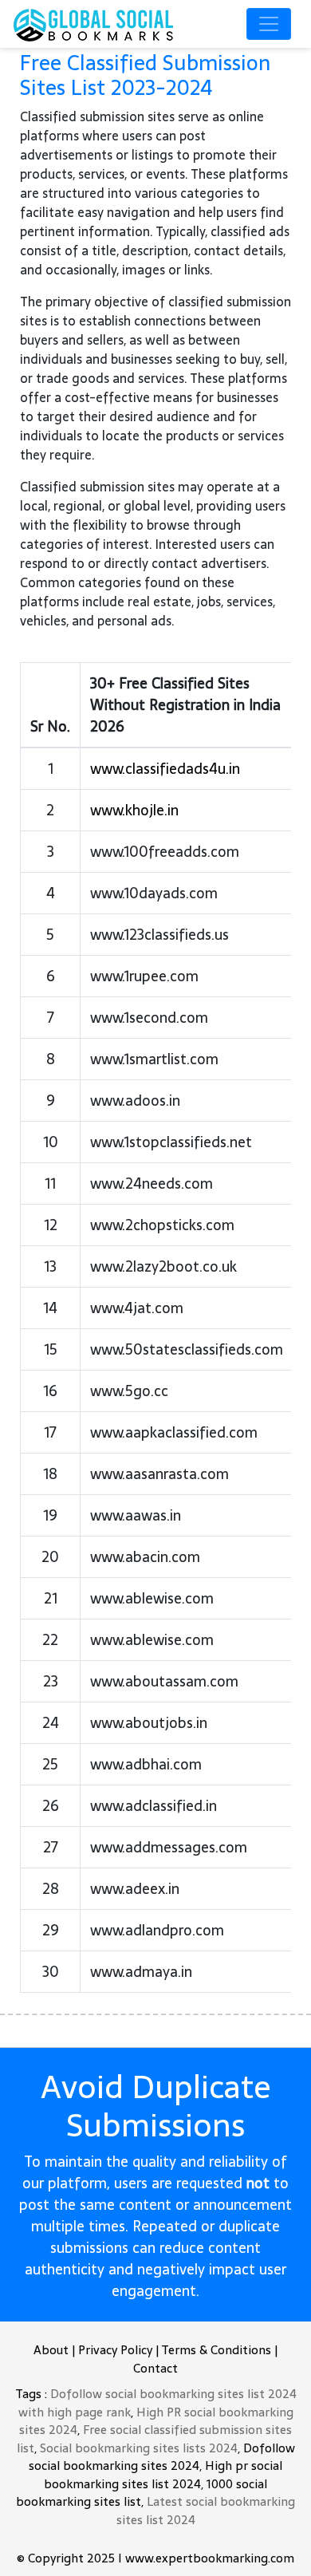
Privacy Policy (115, 2350)
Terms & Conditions (216, 2350)
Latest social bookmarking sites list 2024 (206, 2511)
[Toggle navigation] (269, 24)
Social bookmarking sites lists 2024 (139, 2448)
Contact (155, 2368)
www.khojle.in (134, 810)
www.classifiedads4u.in (165, 769)
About (51, 2350)
